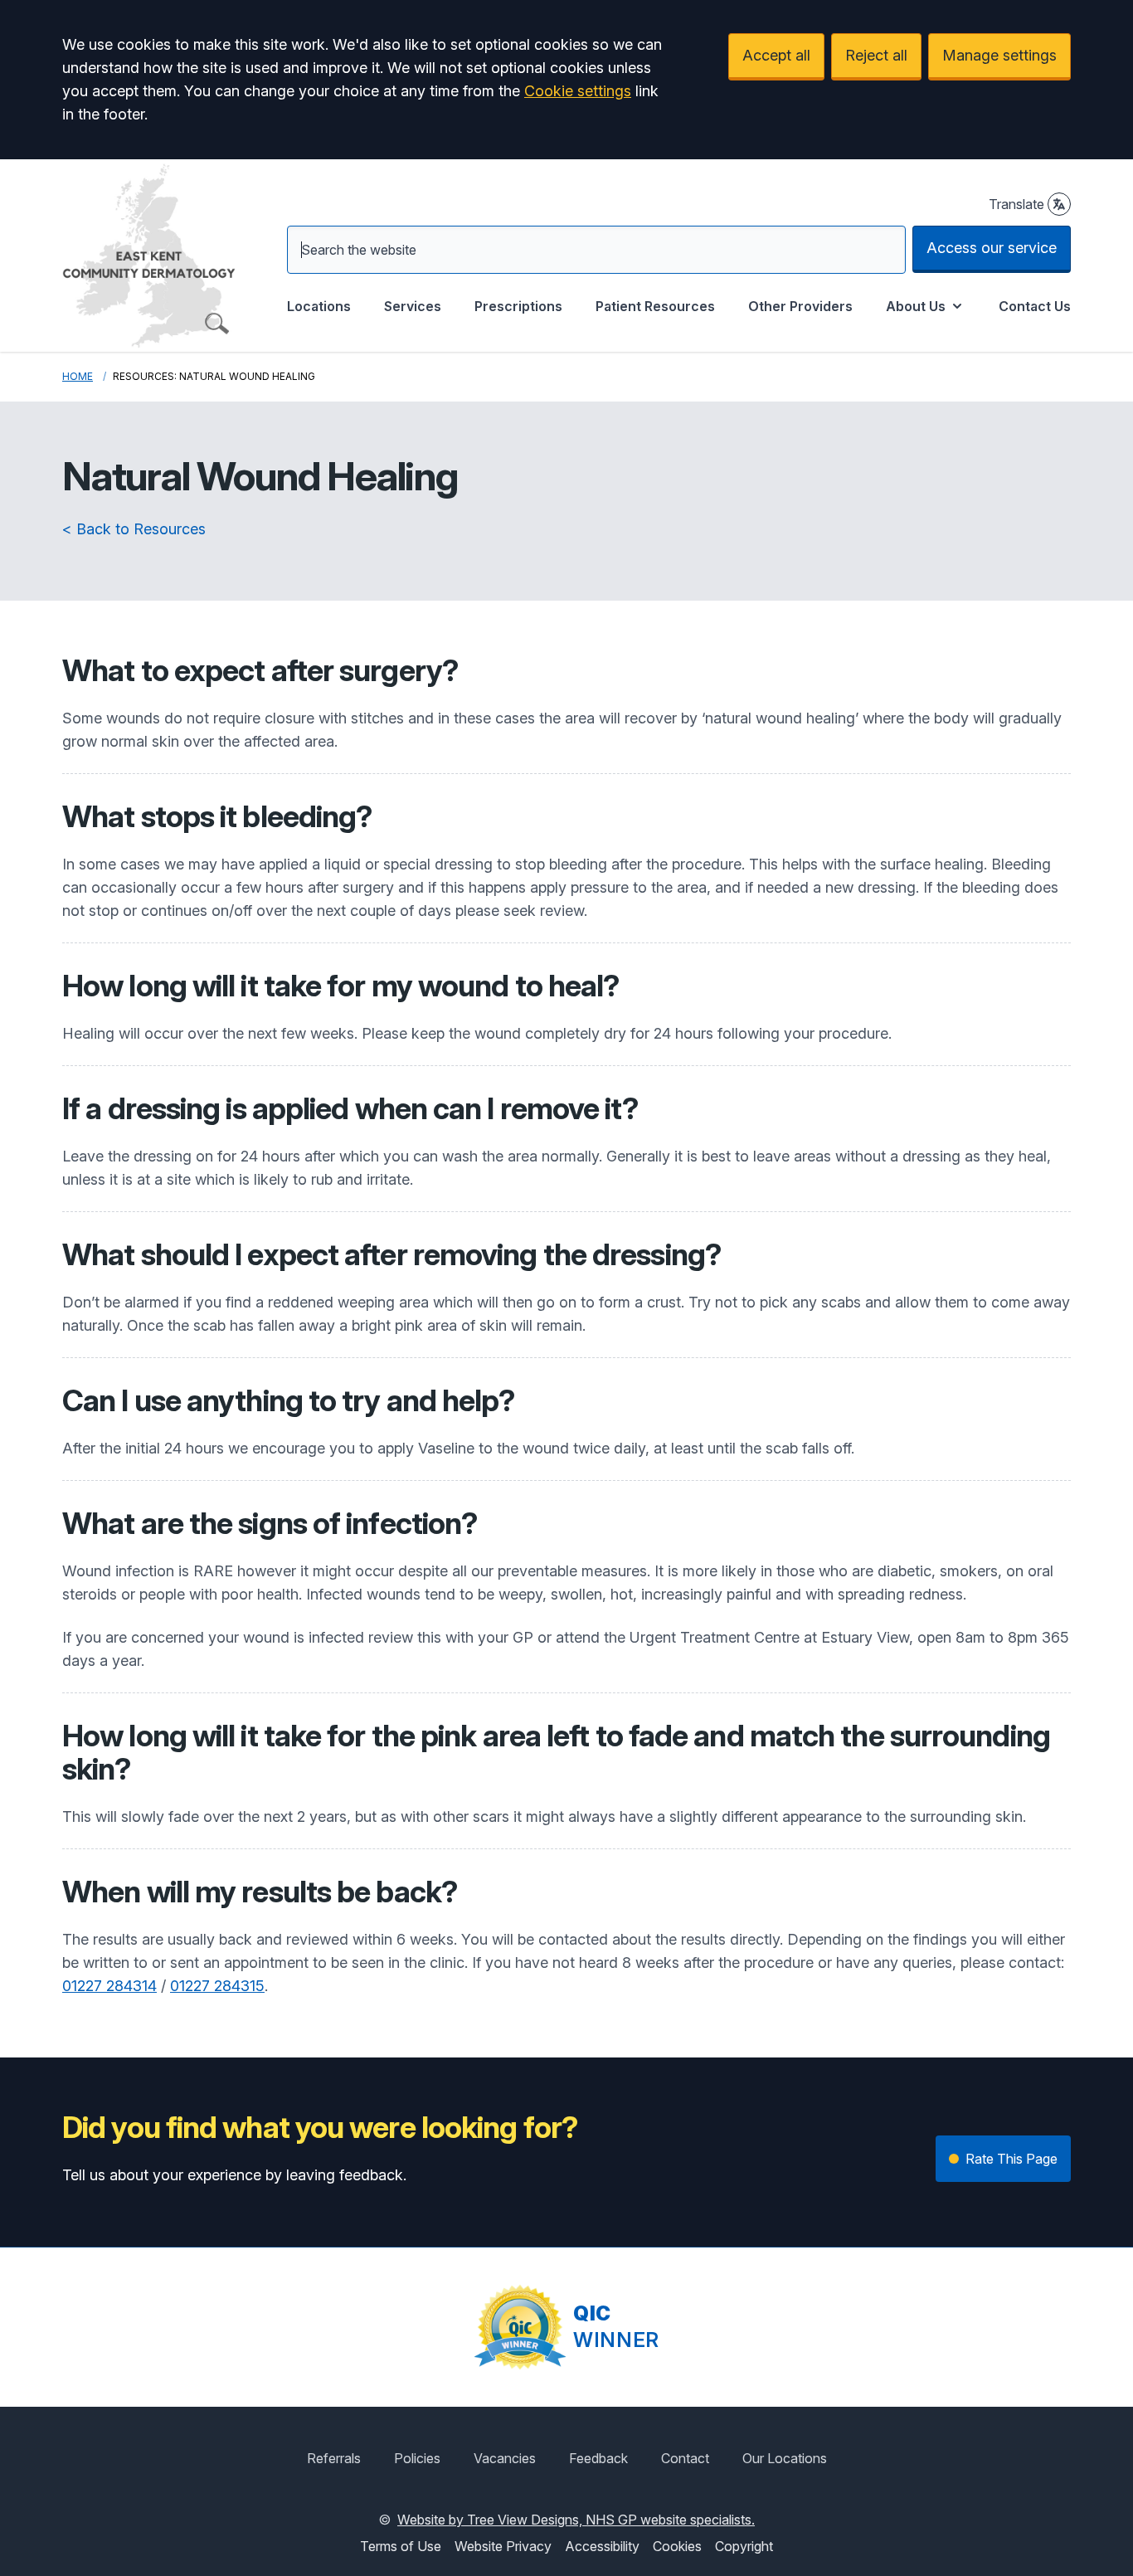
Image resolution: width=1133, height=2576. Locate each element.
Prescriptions (518, 306)
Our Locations (785, 2458)
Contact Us (1035, 306)
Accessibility (602, 2546)
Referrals (334, 2458)
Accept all (776, 55)
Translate (1016, 204)
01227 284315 (217, 1986)
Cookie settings (578, 91)
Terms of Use (401, 2546)
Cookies (677, 2546)
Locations (319, 306)
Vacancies (505, 2458)
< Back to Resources (134, 529)
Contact (685, 2458)
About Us (916, 306)
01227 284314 (109, 1986)
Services (413, 306)
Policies (417, 2458)
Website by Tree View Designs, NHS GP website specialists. (576, 2520)
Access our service (992, 248)
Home (78, 376)
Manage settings (999, 55)
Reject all (876, 55)
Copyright (744, 2546)
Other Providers (800, 306)
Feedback (598, 2458)
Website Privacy (503, 2546)
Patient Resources (655, 306)
